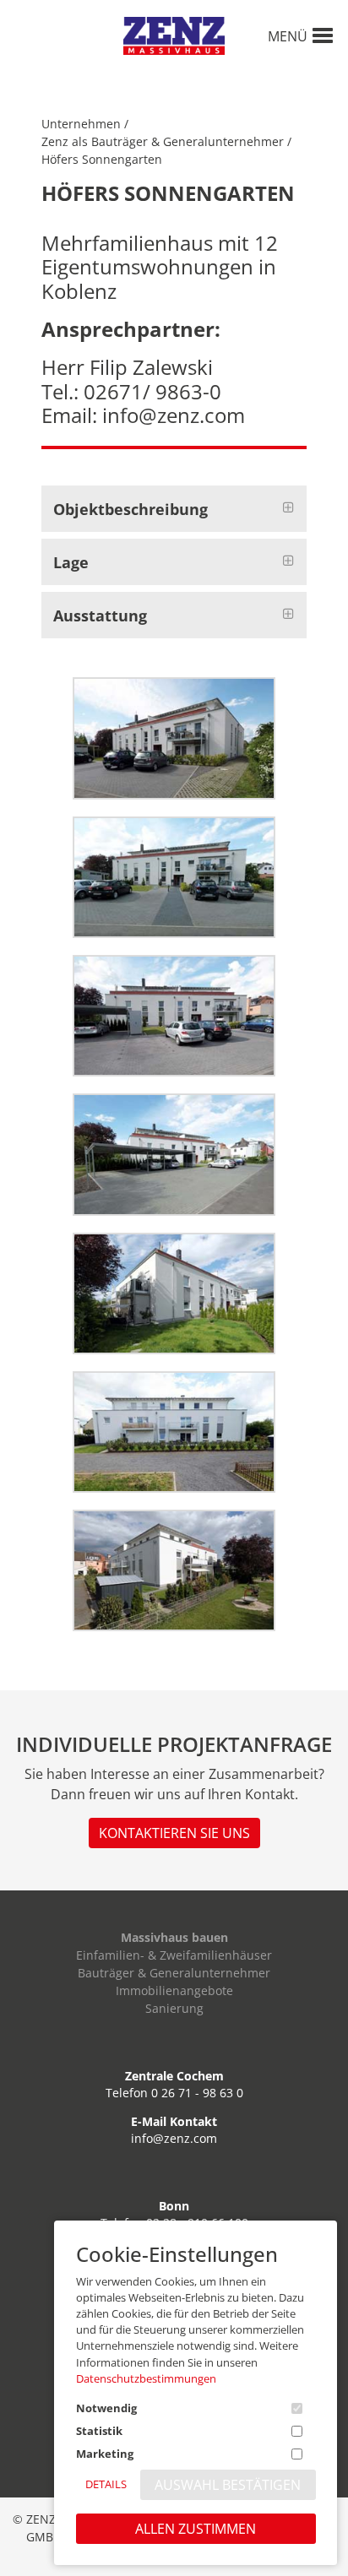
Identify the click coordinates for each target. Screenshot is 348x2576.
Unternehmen (81, 124)
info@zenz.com (174, 2138)
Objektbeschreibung (130, 509)
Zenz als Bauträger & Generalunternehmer (163, 141)
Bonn (174, 2206)
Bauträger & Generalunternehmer (174, 1973)
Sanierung (174, 2008)
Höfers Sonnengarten (102, 159)
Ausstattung (100, 616)
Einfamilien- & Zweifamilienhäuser (174, 1955)
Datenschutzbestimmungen (146, 2378)
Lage (71, 562)
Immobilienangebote (174, 1990)
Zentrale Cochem (174, 2076)
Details (106, 2484)
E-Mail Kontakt (174, 2121)
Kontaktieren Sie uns (174, 1833)
